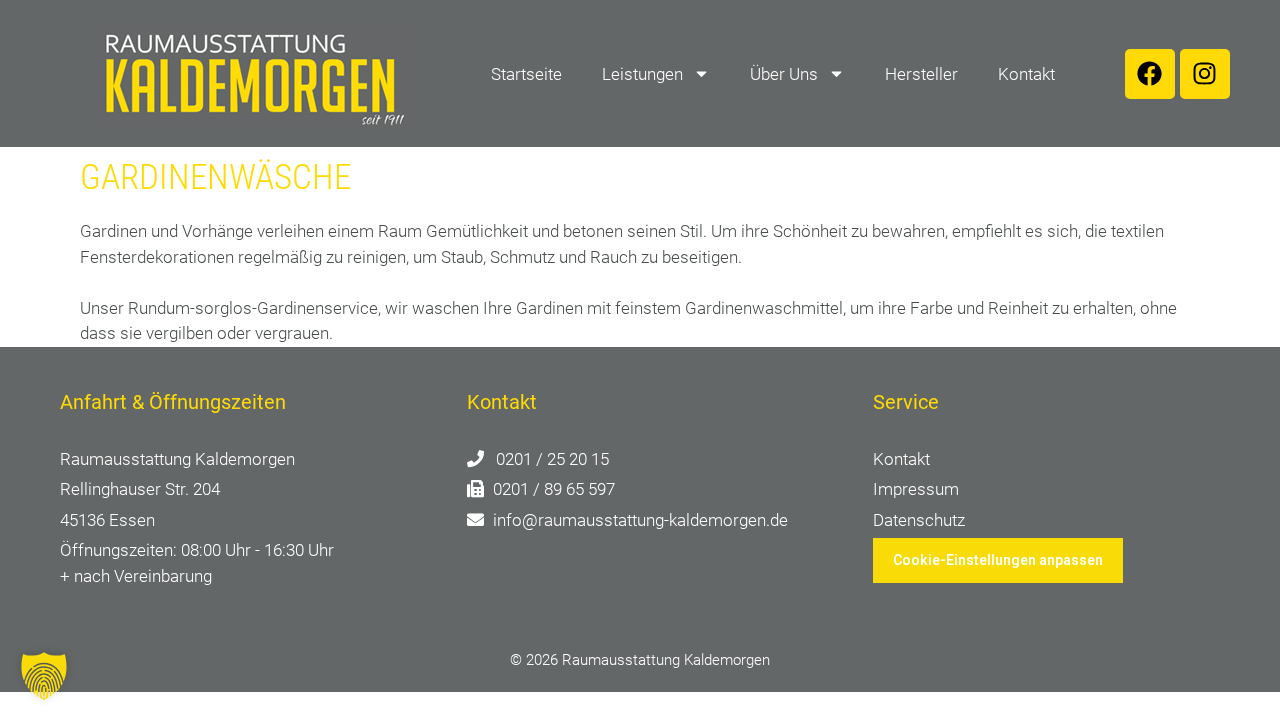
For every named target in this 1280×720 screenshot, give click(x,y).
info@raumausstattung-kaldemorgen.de (640, 520)
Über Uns (784, 74)
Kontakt (1026, 74)
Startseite (526, 74)
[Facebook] (1150, 74)
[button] (44, 676)
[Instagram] (1205, 74)
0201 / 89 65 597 (554, 489)
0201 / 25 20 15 (552, 459)
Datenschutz (919, 520)
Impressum (916, 489)
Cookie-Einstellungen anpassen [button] (998, 560)
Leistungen (642, 74)
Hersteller (921, 74)
